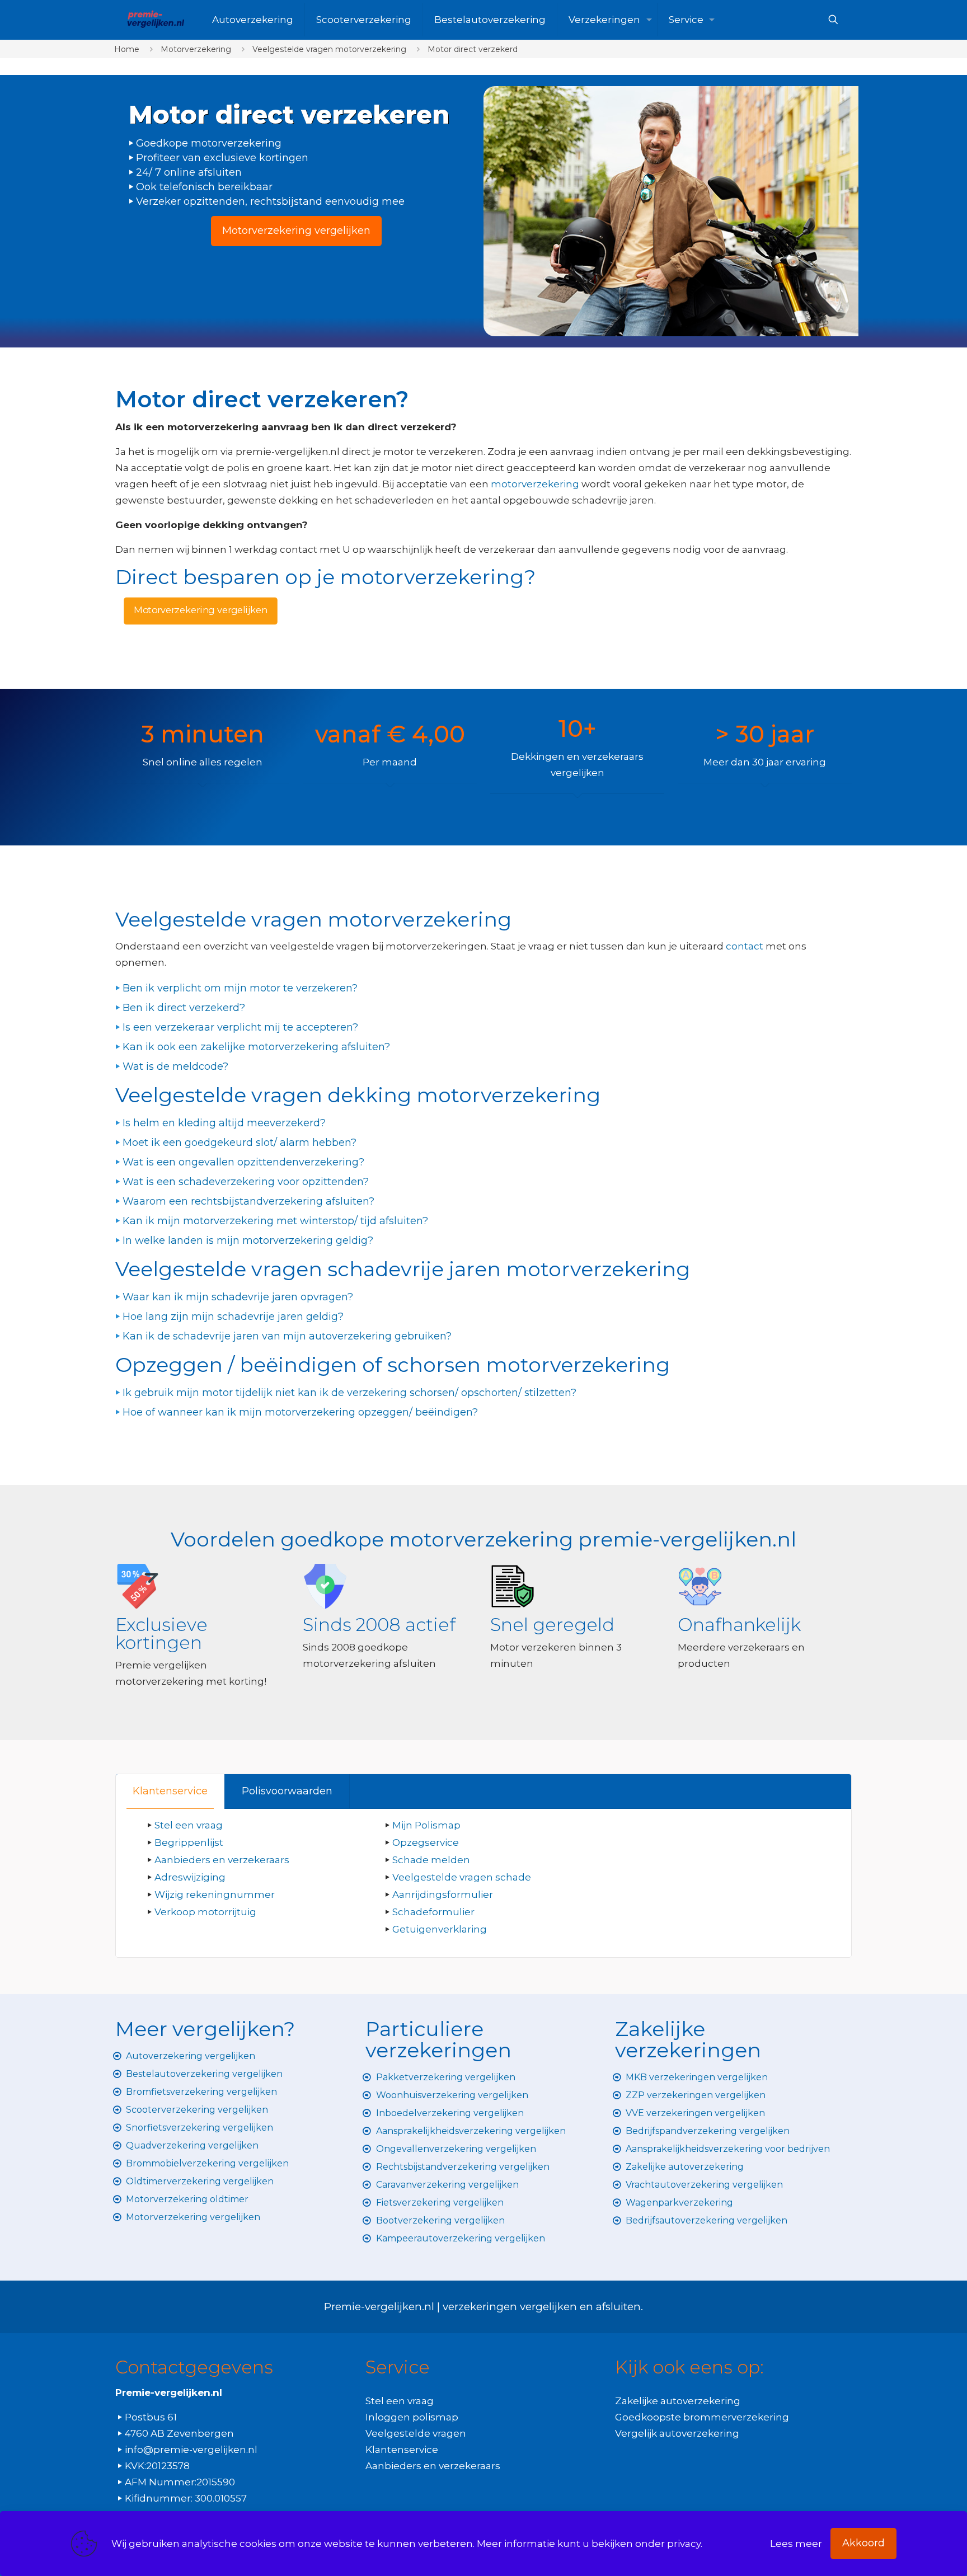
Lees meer (796, 2544)
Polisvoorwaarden (287, 1791)
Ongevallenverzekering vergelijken (456, 2149)
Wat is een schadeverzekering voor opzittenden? (246, 1182)
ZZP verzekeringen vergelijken (696, 2095)
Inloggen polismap (412, 2417)
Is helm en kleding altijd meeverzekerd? (224, 1123)
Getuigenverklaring (440, 1929)
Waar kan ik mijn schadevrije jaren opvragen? (238, 1297)
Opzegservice (426, 1842)
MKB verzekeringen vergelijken (697, 2077)
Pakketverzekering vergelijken (446, 2077)
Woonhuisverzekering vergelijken (452, 2095)
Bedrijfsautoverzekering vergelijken (707, 2220)
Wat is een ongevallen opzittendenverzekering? (243, 1162)
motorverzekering (535, 484)
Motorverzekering (196, 49)
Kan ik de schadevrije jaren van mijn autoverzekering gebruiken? (287, 1336)
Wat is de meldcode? (175, 1066)
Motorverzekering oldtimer (187, 2199)
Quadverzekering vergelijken (192, 2145)
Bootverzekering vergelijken (440, 2220)
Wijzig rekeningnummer (215, 1895)
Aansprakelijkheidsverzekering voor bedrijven (728, 2149)
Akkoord (863, 2543)
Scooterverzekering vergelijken (197, 2110)
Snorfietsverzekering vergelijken (199, 2128)
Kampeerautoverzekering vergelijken (461, 2238)
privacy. (685, 2544)
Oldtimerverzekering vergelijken (200, 2181)
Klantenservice (170, 1791)
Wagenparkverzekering (679, 2203)
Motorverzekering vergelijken (193, 2217)
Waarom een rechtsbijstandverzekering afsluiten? (248, 1201)
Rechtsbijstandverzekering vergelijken (463, 2167)
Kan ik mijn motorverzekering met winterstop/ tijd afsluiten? (275, 1221)
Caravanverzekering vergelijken (447, 2185)
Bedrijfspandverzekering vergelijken (708, 2131)
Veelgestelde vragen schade (462, 1877)
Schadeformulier (433, 1912)
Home (127, 49)
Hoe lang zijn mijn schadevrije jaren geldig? (233, 1317)
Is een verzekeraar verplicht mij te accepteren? (240, 1027)
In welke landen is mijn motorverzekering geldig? (248, 1240)
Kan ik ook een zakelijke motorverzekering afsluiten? (256, 1047)
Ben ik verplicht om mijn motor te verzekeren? (240, 988)
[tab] (170, 1791)
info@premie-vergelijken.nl (191, 2450)
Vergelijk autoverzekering (677, 2433)
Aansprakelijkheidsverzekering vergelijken (471, 2131)
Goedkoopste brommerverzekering (702, 2417)
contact (746, 946)
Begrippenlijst (189, 1842)
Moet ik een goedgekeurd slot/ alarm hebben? (240, 1143)
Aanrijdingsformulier (443, 1895)
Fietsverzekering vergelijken (440, 2203)
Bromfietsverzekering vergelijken (201, 2092)
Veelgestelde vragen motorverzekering (329, 49)
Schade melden (431, 1860)
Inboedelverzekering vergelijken (450, 2113)
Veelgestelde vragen (416, 2433)
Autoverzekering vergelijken (191, 2056)
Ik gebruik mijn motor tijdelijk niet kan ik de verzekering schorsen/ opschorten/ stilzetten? (349, 1393)
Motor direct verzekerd (473, 49)
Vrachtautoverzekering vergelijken (704, 2185)
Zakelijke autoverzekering (685, 2167)
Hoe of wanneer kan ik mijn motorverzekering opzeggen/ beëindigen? (300, 1412)
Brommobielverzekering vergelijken (207, 2163)
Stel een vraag (189, 1825)
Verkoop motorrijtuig (205, 1912)
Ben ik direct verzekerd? (184, 1008)
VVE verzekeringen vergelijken (695, 2113)
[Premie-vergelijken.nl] (155, 20)
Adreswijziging (191, 1877)
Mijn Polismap (426, 1825)
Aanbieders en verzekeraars (222, 1860)
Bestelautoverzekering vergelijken (204, 2074)
